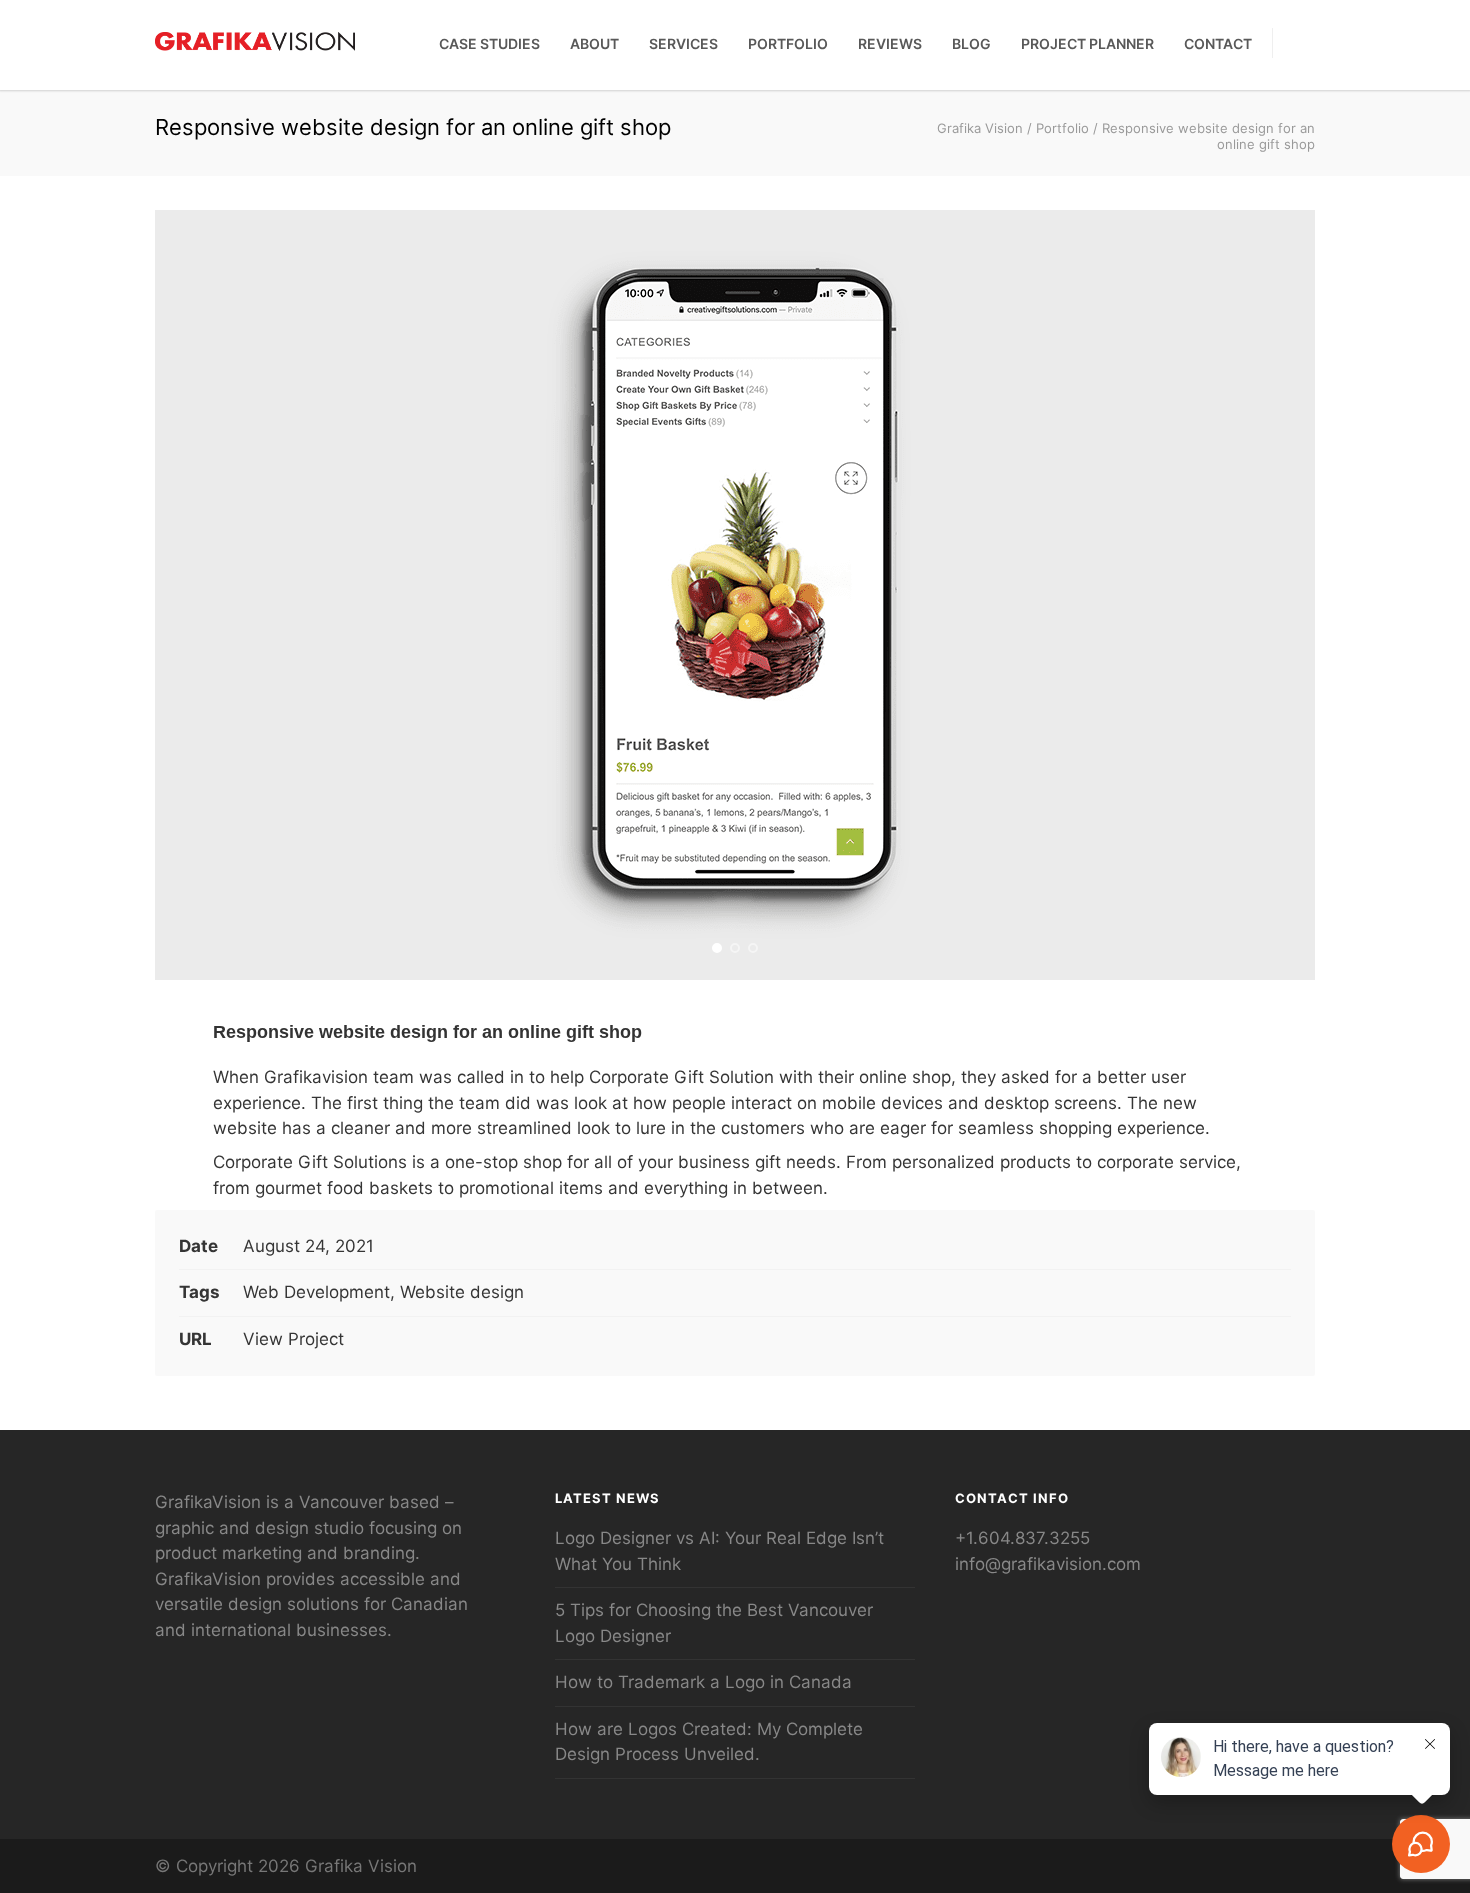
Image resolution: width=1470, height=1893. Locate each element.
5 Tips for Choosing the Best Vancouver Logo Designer (714, 1623)
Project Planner (1087, 43)
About (594, 43)
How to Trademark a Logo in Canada (703, 1682)
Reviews (890, 43)
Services (683, 43)
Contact (1218, 43)
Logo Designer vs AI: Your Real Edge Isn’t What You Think (719, 1551)
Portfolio (788, 43)
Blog (971, 43)
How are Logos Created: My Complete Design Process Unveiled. (709, 1742)
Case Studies (489, 43)
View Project (293, 1339)
